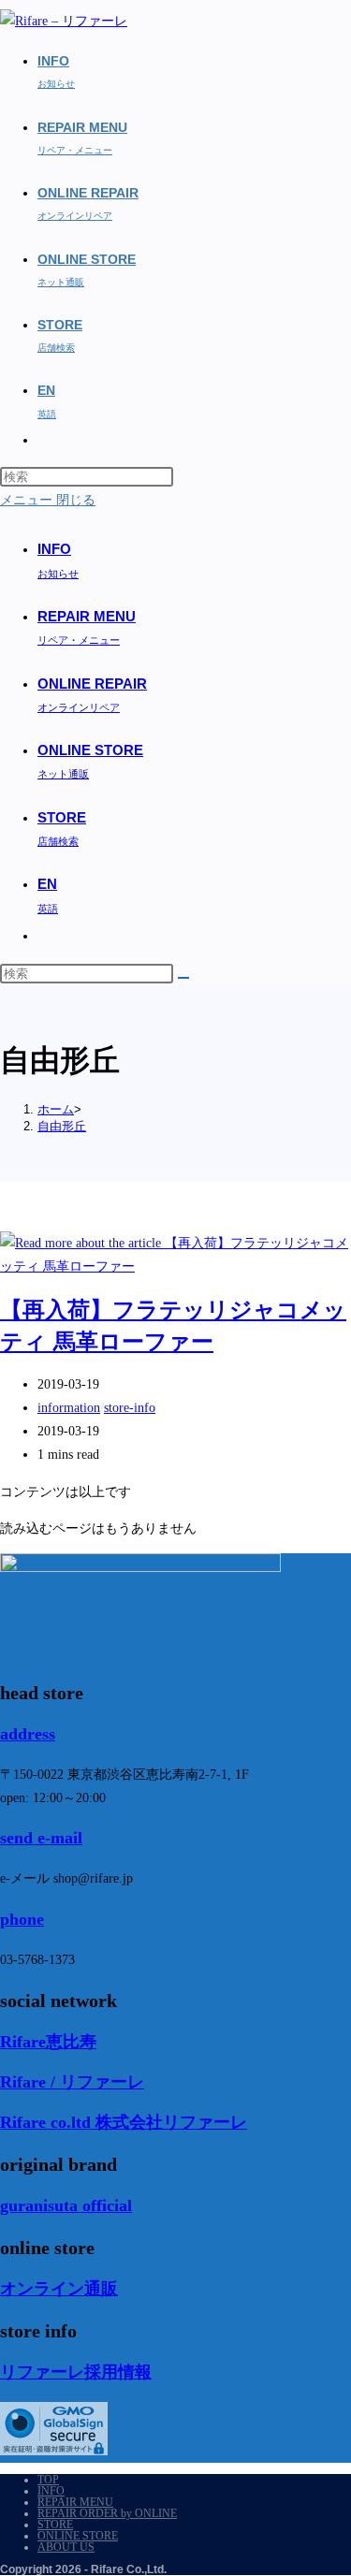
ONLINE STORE (78, 2536)
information (69, 1408)
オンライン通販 (59, 2289)
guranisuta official (66, 2205)
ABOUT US (66, 2547)
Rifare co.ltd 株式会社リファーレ (124, 2122)
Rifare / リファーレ (72, 2082)
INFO (51, 2491)
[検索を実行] (183, 978)
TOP (48, 2480)
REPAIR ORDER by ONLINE (107, 2513)
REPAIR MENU (75, 2502)
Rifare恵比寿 (48, 2042)
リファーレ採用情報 (76, 2372)
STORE (55, 2525)
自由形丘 (62, 1126)
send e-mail (41, 1838)
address (28, 1734)
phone (22, 1919)
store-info (130, 1408)
